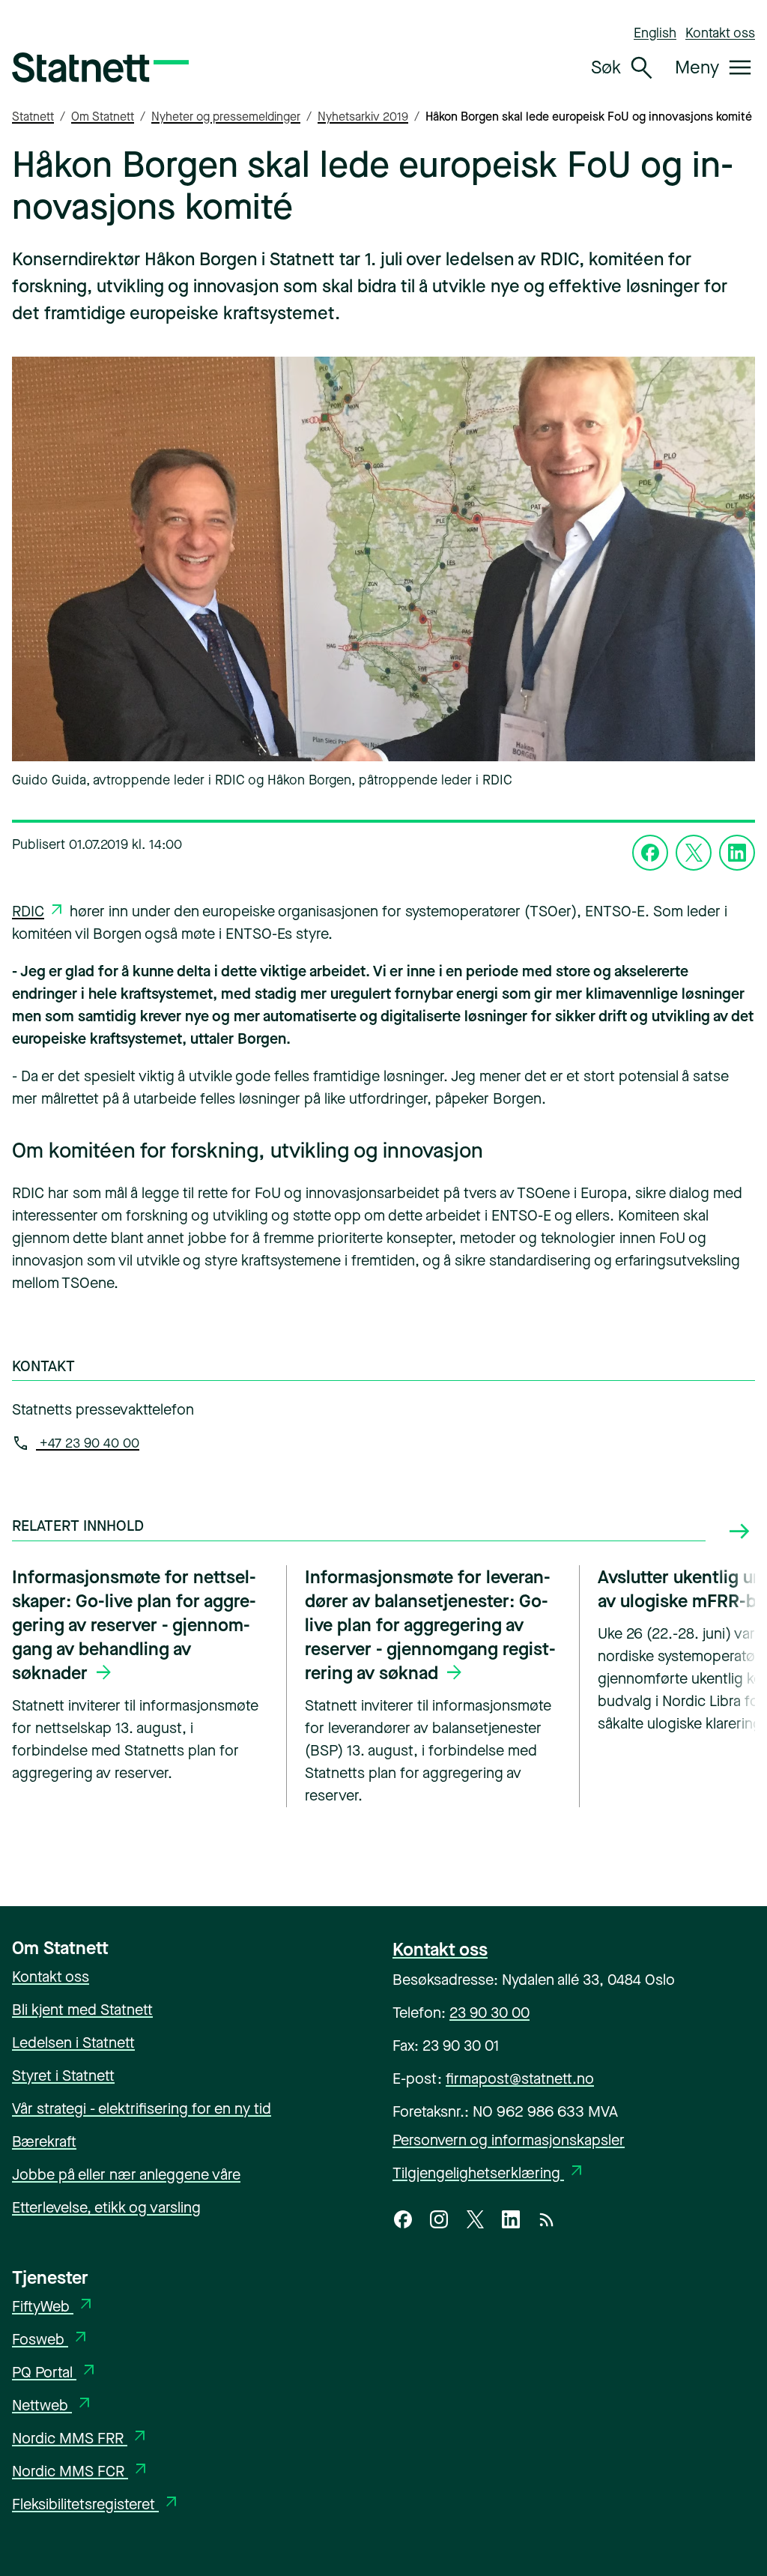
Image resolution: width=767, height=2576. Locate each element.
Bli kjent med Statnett (82, 2010)
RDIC (28, 911)
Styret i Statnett (63, 2076)
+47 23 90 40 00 (88, 1443)
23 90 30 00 (489, 2013)
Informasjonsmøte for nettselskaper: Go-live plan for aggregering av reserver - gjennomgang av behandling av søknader (134, 1625)
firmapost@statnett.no (520, 2079)
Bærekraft (44, 2142)
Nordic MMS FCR (81, 2471)
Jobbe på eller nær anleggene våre (126, 2175)
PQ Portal (55, 2373)
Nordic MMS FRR (81, 2439)
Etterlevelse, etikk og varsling (106, 2208)
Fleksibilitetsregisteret (96, 2504)
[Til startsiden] (100, 67)
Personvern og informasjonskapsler (509, 2140)
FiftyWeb (54, 2307)
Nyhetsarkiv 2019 (363, 117)
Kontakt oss (720, 33)
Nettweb (53, 2406)
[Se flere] (739, 1532)
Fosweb (51, 2340)
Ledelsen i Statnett (73, 2043)
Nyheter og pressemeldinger (226, 117)
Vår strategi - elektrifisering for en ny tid (142, 2109)
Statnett (33, 117)
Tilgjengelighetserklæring (489, 2173)
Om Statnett (103, 117)
